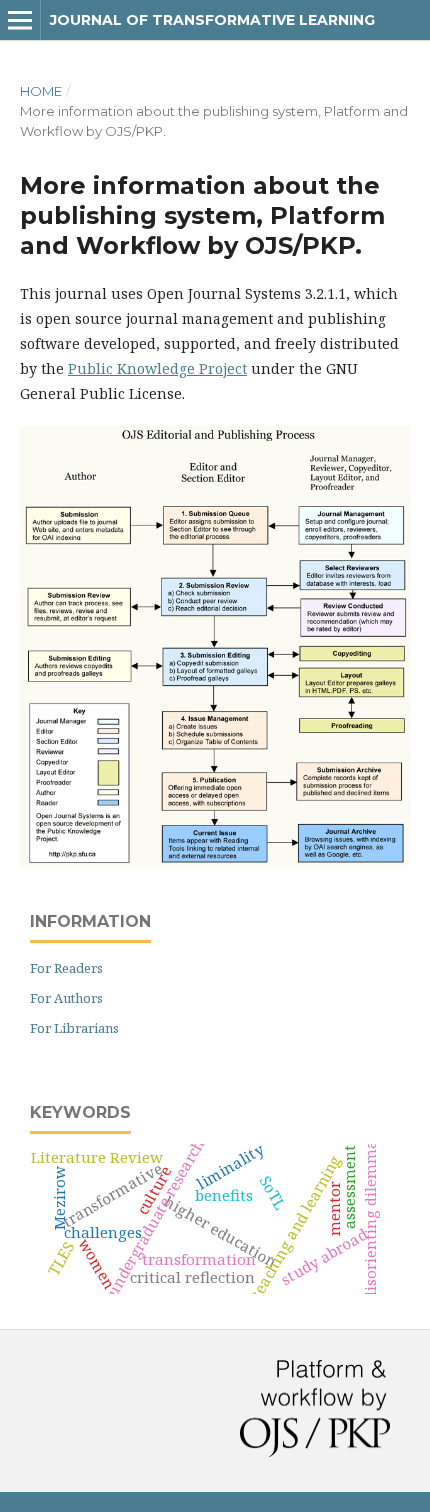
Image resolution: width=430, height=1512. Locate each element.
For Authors (66, 998)
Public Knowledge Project (157, 368)
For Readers (66, 968)
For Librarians (74, 1028)
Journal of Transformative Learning (212, 20)
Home (41, 91)
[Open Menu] (20, 20)
